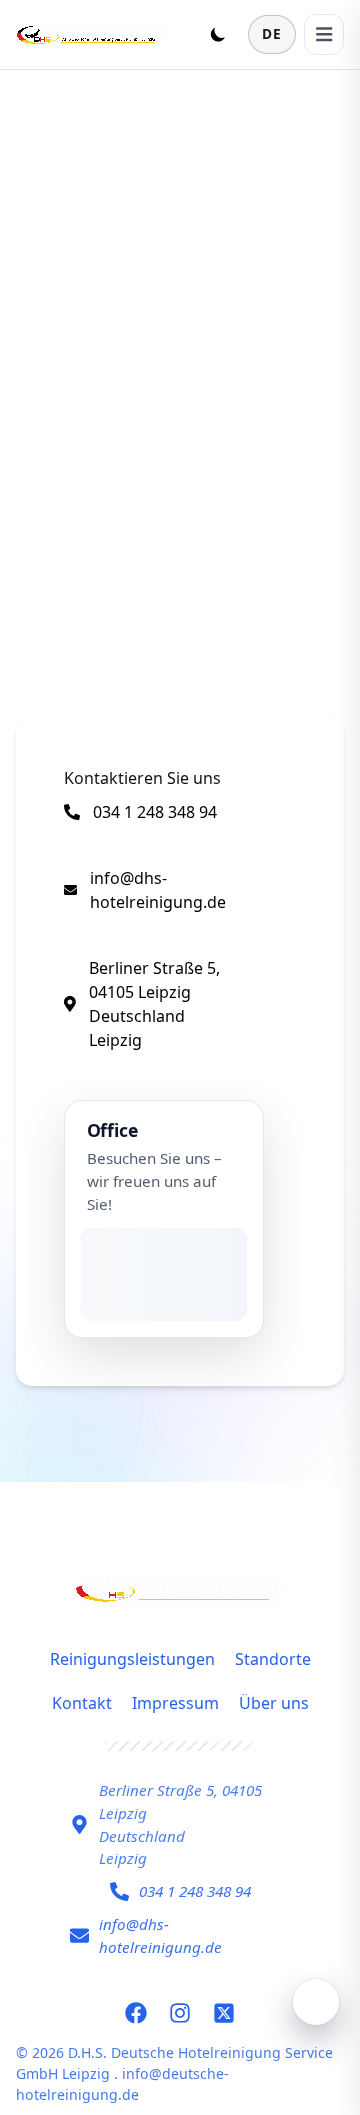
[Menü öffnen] (324, 34)
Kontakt (82, 1703)
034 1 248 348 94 (155, 812)
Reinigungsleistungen (132, 1659)
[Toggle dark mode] (218, 34)
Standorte (273, 1659)
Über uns (274, 1703)
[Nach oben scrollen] (316, 2002)
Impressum (175, 1703)
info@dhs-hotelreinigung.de (158, 890)
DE (272, 33)
